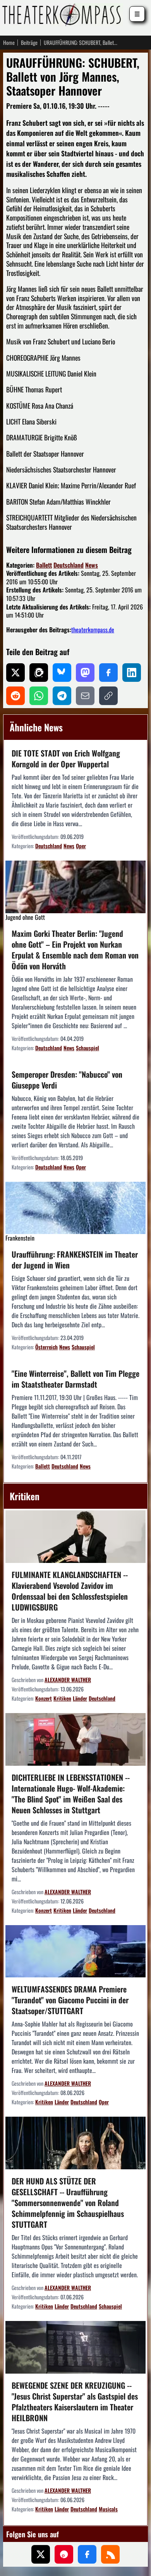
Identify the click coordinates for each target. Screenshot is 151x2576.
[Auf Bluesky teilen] (62, 673)
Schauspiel (88, 1048)
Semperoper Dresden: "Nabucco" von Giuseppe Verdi (67, 1080)
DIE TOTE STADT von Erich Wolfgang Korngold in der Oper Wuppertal (66, 758)
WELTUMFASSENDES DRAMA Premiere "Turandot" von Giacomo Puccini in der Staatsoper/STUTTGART (70, 2000)
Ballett (44, 565)
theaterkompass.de (93, 630)
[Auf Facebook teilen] (108, 673)
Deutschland (69, 565)
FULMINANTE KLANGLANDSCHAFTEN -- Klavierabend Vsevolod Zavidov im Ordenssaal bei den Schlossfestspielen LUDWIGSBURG (70, 1591)
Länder (80, 1698)
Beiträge (29, 43)
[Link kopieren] (108, 696)
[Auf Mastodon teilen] (85, 673)
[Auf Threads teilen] (39, 673)
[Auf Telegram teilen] (62, 696)
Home (9, 43)
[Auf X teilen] (15, 673)
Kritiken (62, 1698)
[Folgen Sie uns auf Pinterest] (64, 2554)
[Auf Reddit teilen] (15, 696)
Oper (81, 846)
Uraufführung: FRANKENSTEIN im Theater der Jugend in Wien (75, 1260)
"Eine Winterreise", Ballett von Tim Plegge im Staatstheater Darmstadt (75, 1379)
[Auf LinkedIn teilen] (132, 673)
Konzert (44, 1698)
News (92, 565)
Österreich (46, 1347)
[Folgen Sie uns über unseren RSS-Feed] (110, 2554)
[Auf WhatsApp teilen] (39, 696)
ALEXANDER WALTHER (68, 1680)
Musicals (108, 2509)
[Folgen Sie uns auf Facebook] (87, 2554)
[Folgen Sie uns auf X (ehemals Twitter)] (41, 2554)
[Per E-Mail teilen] (85, 696)
